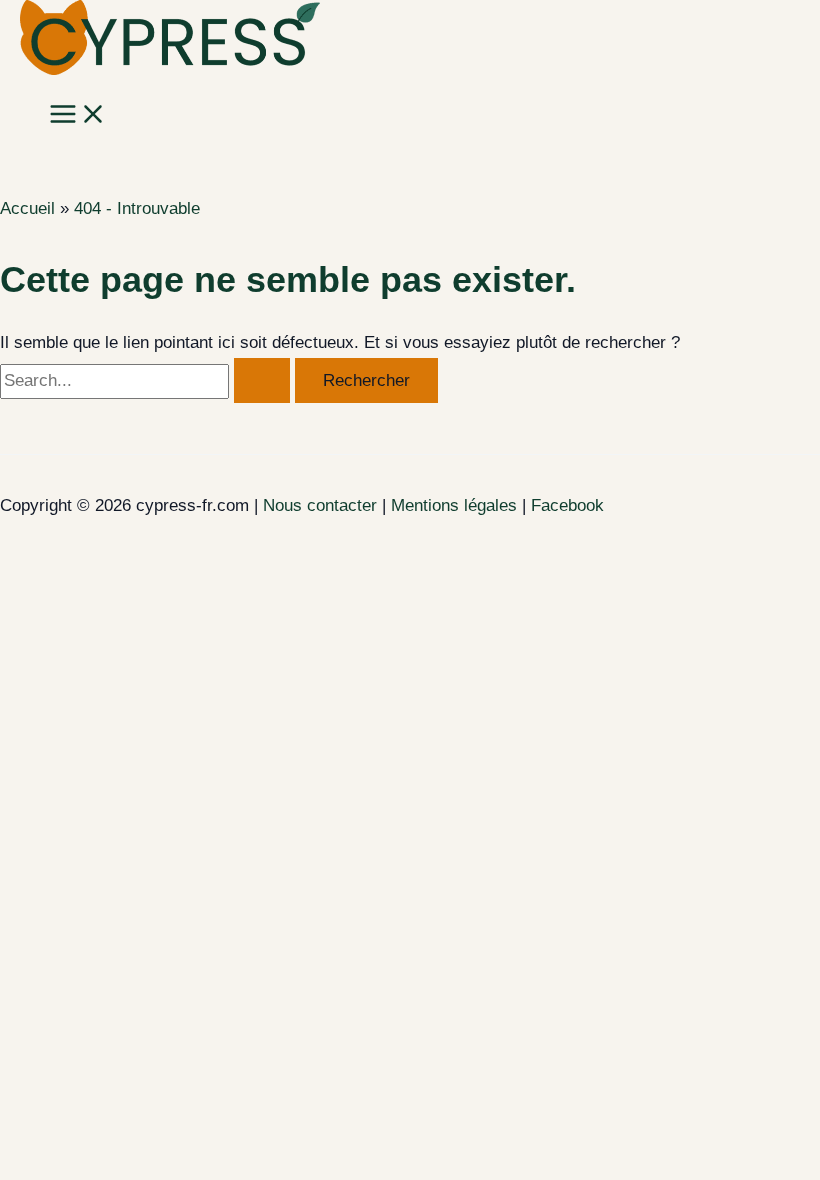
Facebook (567, 505)
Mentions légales (454, 505)
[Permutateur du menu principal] (78, 115)
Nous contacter (320, 505)
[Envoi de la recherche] (262, 380)
